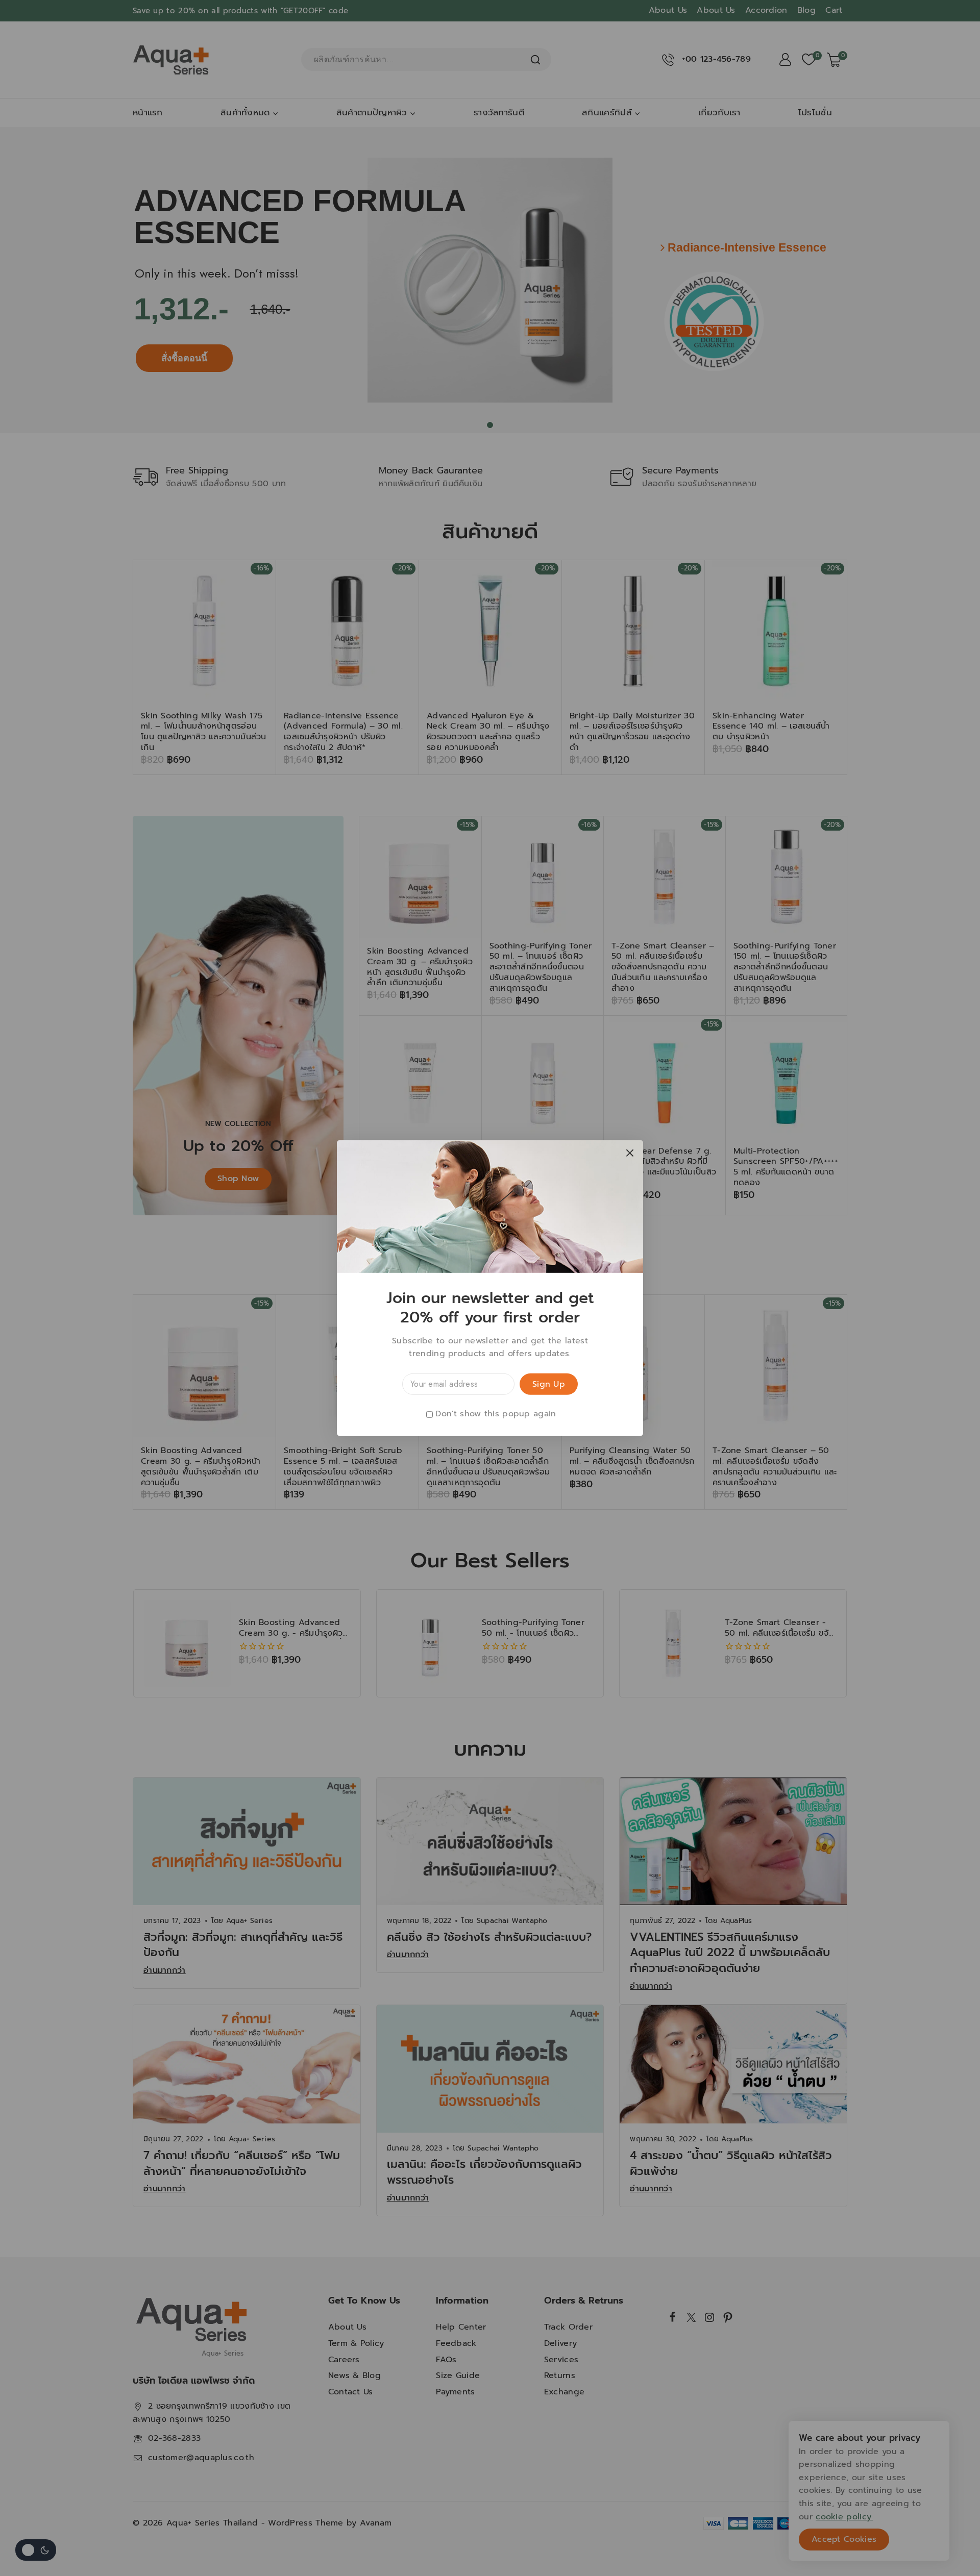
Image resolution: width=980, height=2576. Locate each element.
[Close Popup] (630, 1153)
